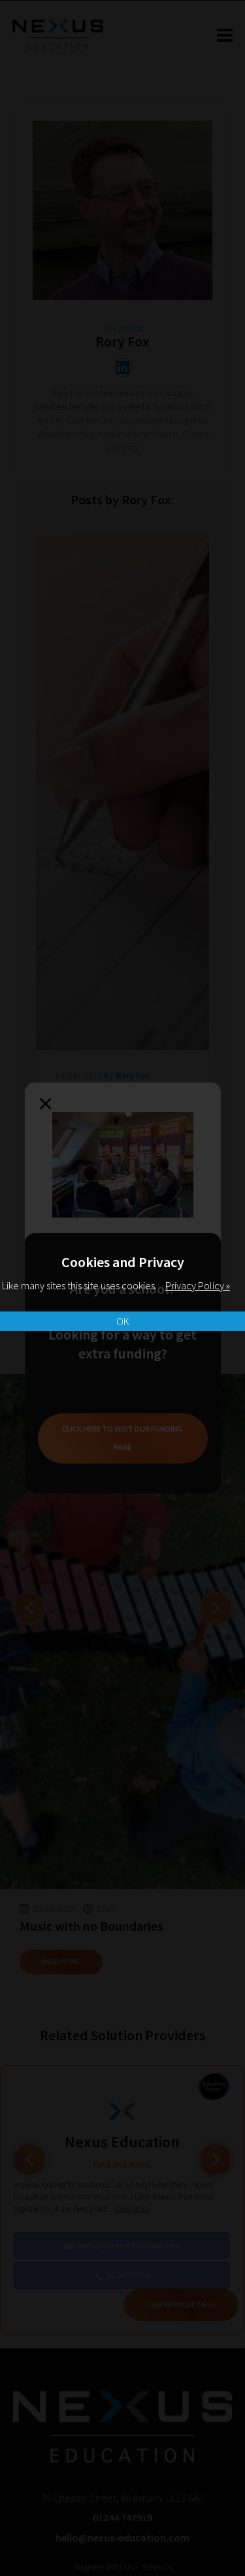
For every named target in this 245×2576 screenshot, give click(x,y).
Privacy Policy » (198, 1285)
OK (123, 1321)
